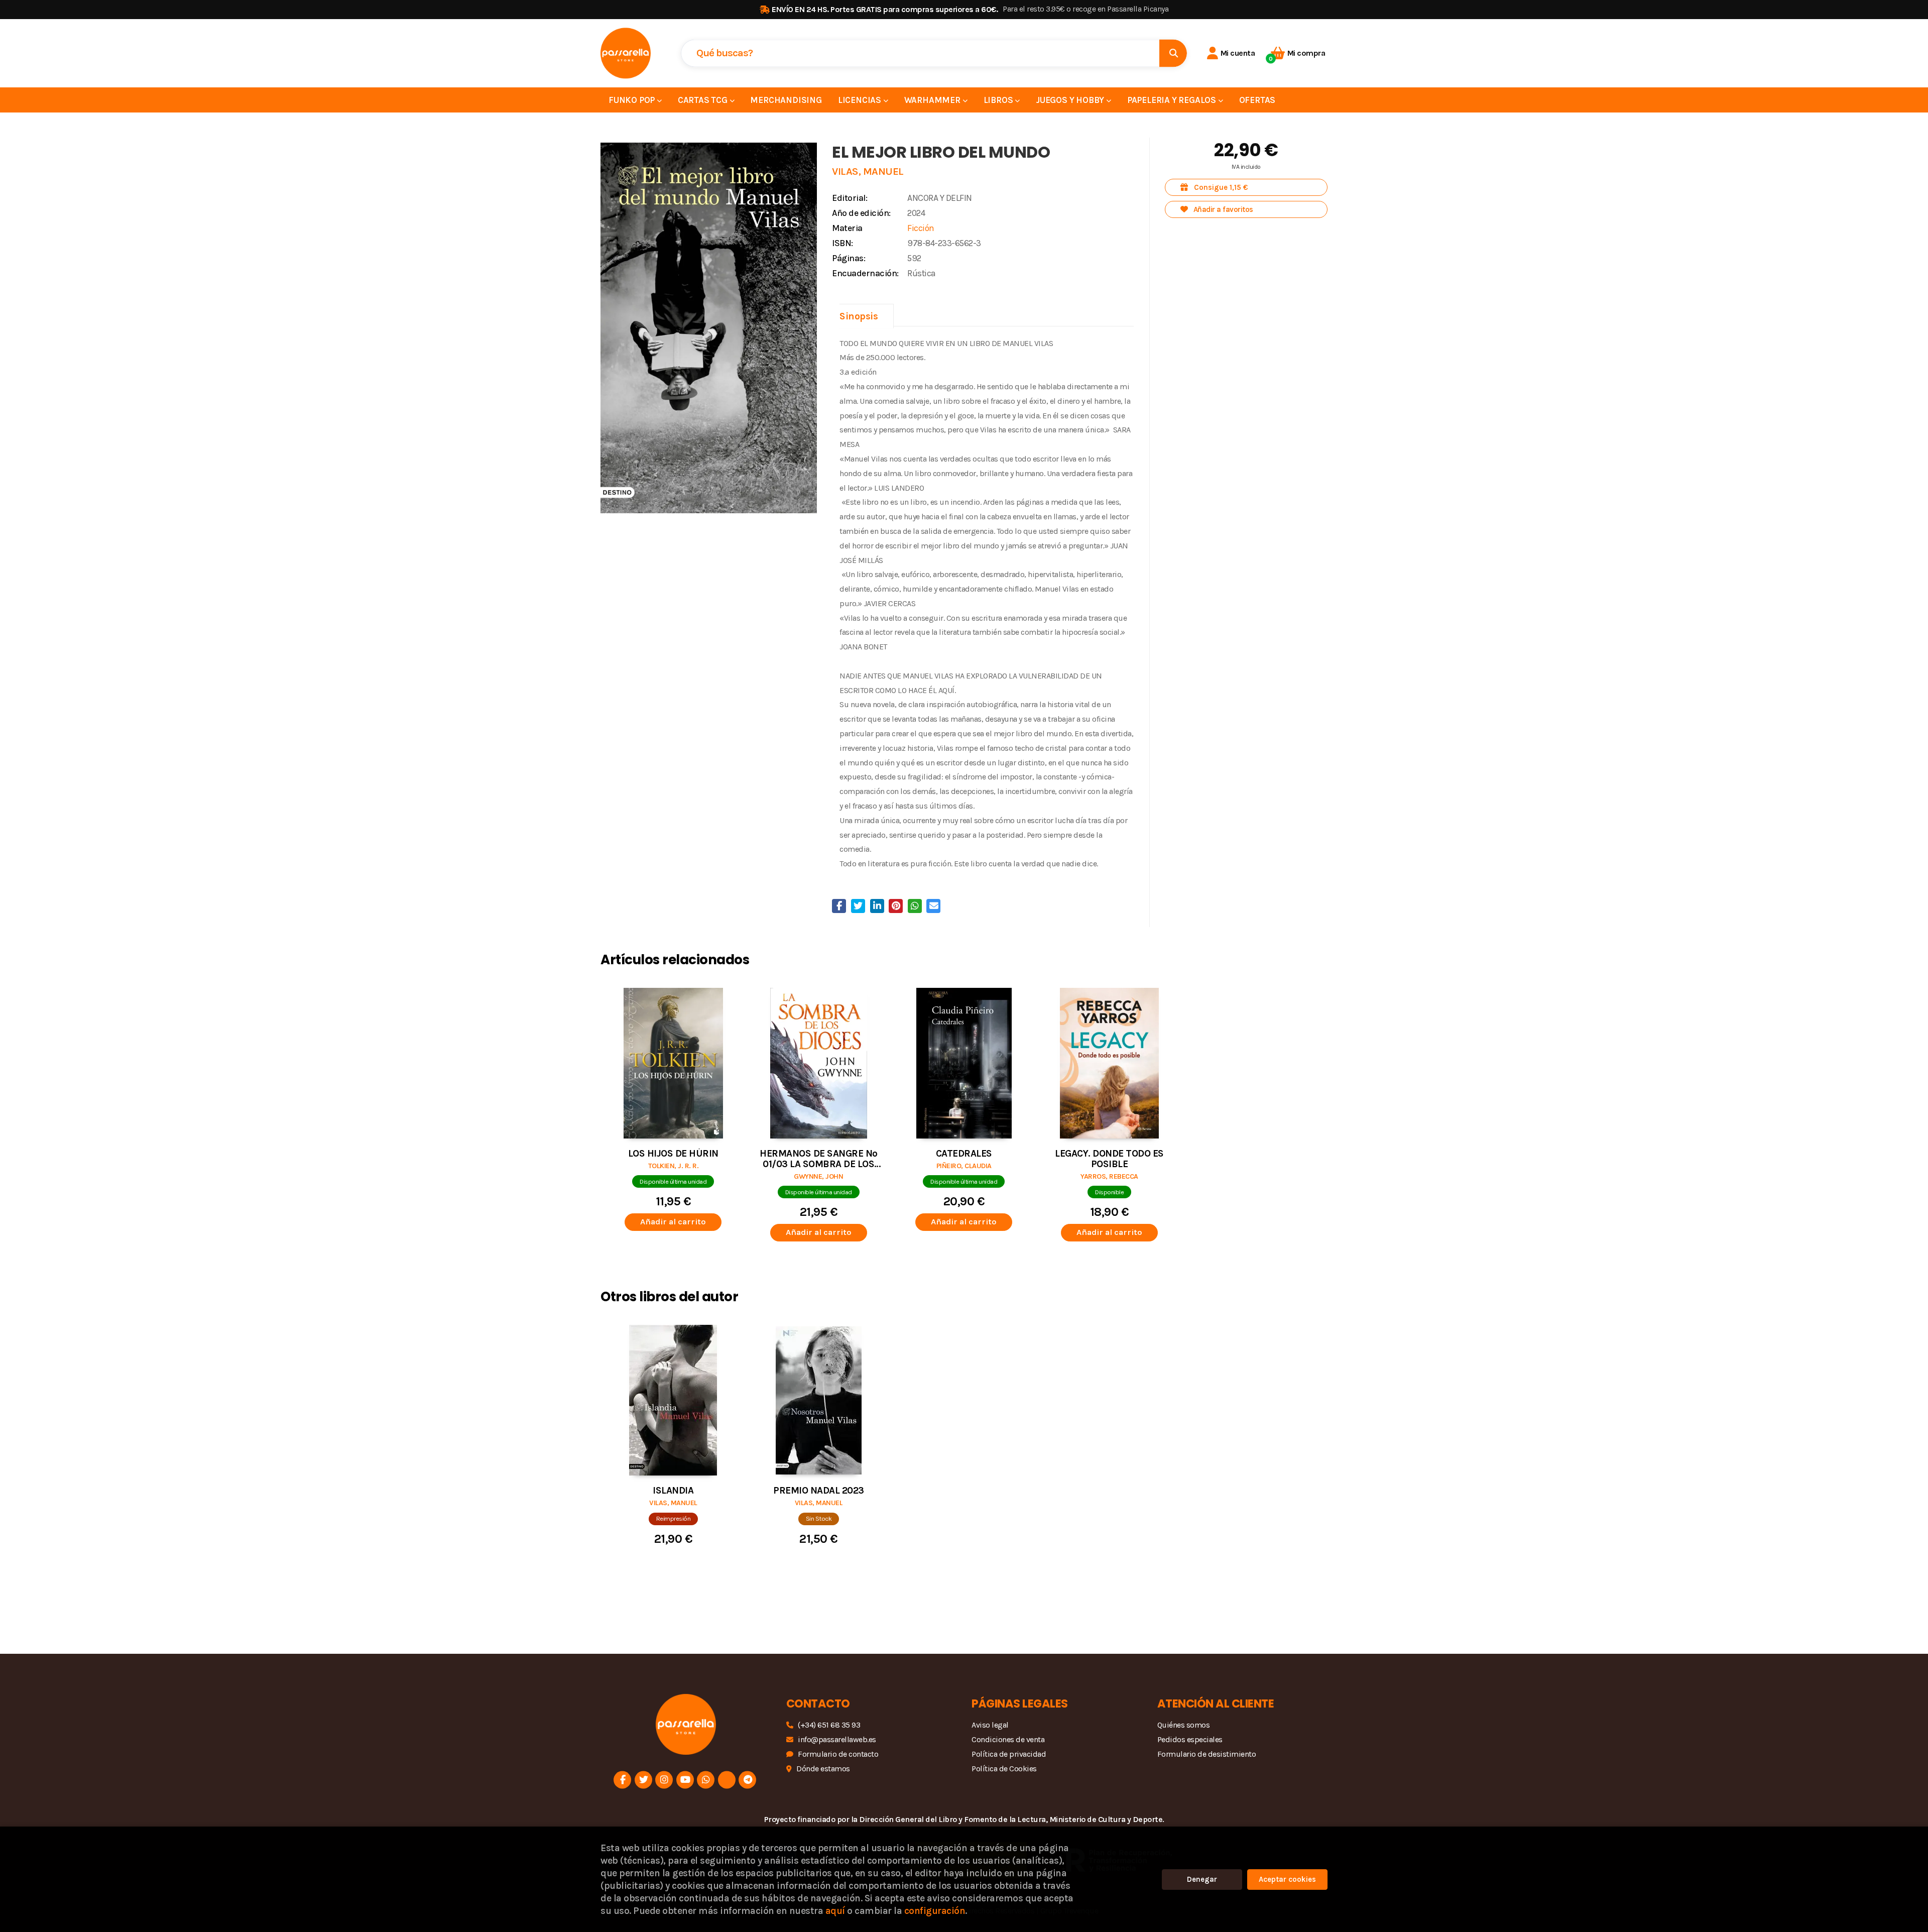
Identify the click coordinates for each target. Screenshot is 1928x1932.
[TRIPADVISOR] (727, 1780)
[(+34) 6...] (706, 1780)
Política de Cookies (1004, 1769)
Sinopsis (859, 316)
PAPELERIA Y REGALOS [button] (1173, 100)
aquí (835, 1911)
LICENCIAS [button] (861, 100)
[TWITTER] (643, 1780)
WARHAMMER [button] (933, 100)
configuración (935, 1911)
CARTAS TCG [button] (704, 100)
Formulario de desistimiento (1207, 1754)
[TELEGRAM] (747, 1780)
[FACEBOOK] (622, 1780)
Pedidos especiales (1190, 1739)
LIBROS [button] (999, 100)
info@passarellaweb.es (837, 1739)
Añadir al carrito (673, 1222)
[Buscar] (1173, 53)
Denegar (1202, 1879)
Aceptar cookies (1287, 1879)
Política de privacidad (1009, 1754)
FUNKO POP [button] (633, 100)
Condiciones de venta (1008, 1739)
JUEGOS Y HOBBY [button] (1071, 100)
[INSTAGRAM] (664, 1780)
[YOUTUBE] (685, 1780)
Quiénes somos (1184, 1725)
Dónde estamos (823, 1769)
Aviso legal (990, 1725)
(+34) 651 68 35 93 (829, 1725)
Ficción (921, 228)
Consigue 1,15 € (1220, 187)
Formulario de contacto (838, 1754)
